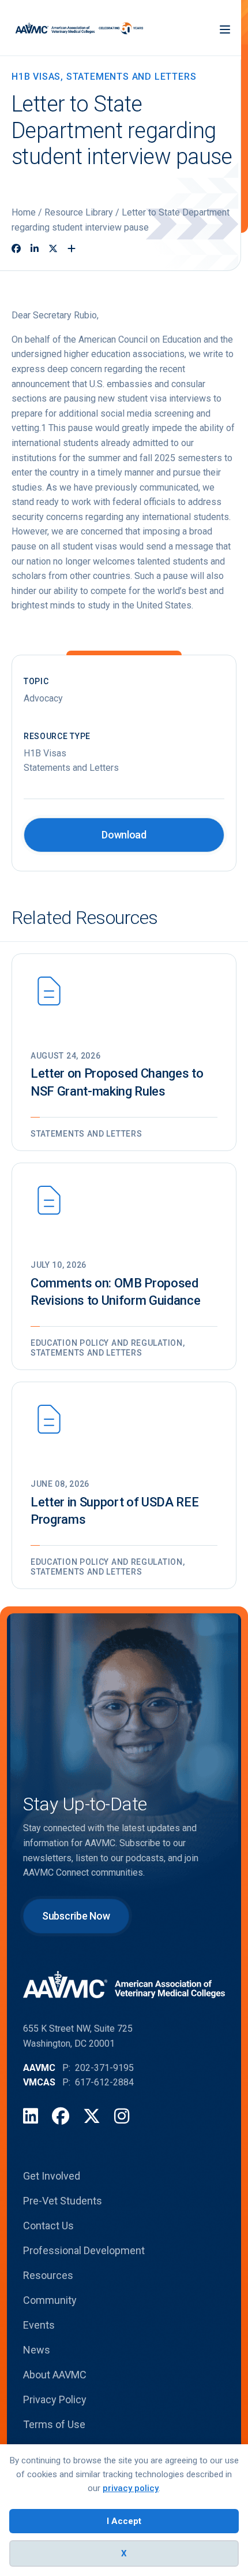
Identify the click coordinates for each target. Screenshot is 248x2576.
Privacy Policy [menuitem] (55, 2399)
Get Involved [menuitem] (52, 2176)
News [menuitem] (37, 2350)
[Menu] (225, 28)
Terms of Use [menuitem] (54, 2424)
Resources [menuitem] (48, 2275)
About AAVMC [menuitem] (55, 2375)
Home (24, 212)
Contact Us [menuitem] (48, 2226)
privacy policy (131, 2488)
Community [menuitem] (50, 2300)
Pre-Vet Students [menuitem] (63, 2201)
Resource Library (79, 212)
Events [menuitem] (39, 2325)
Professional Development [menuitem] (84, 2250)
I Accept (124, 2521)
